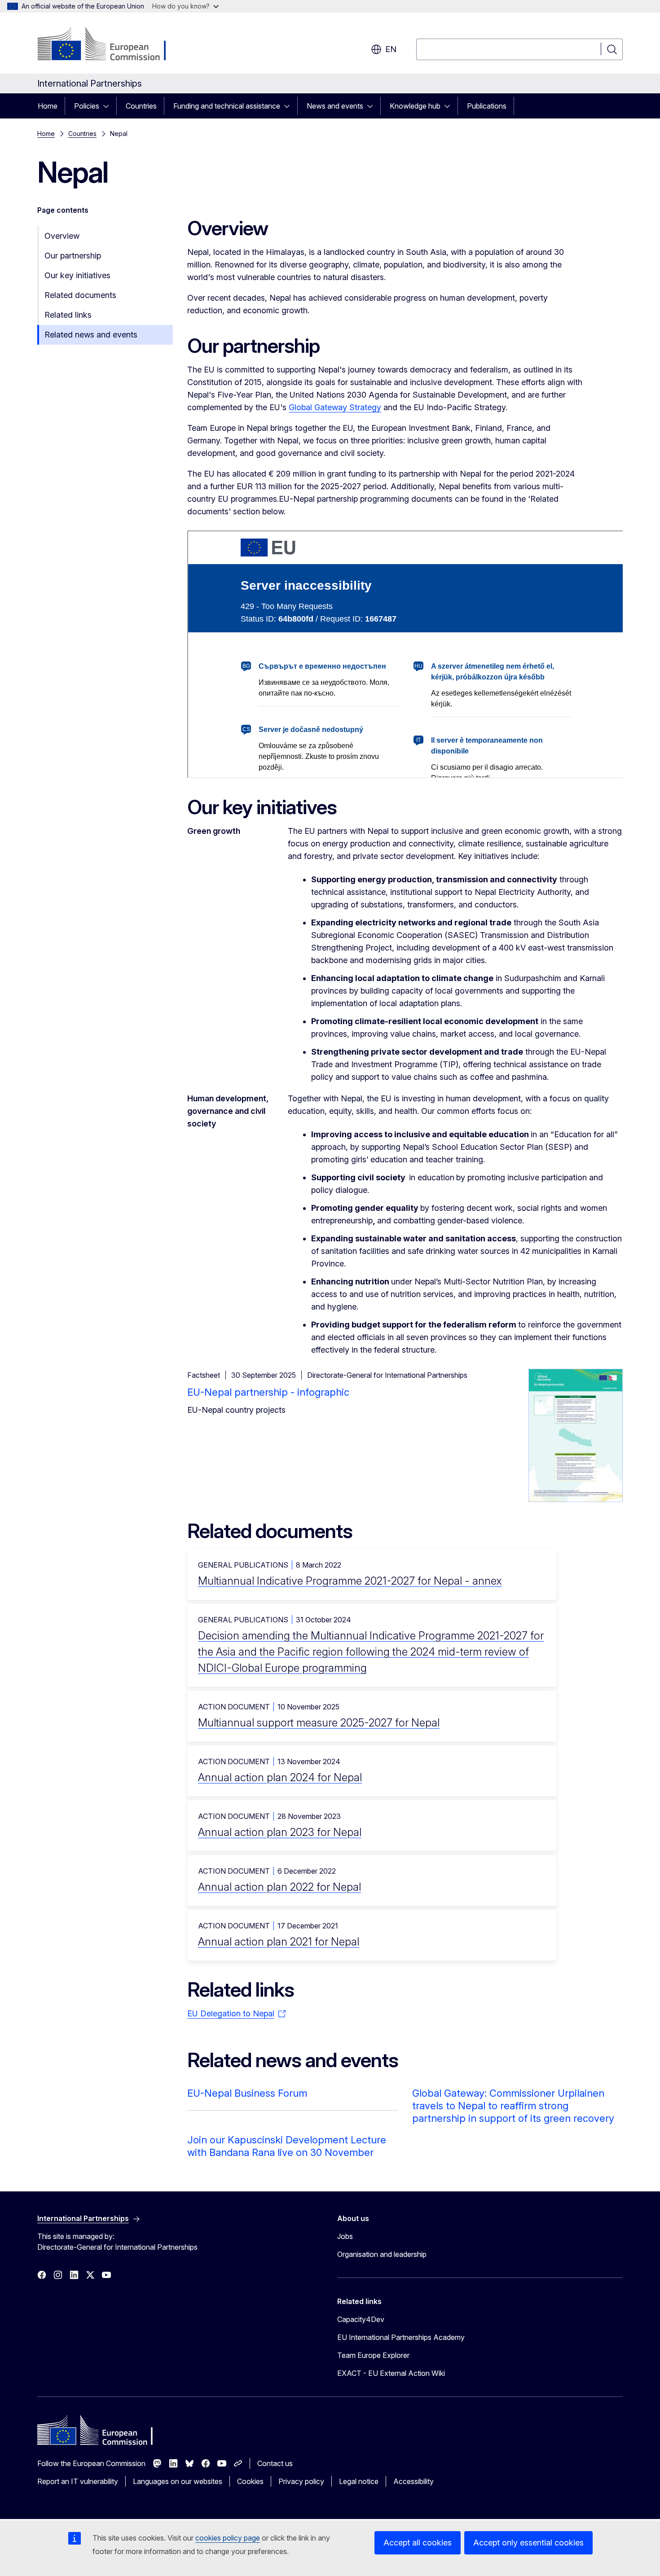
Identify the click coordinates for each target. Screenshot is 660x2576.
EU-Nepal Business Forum (247, 2093)
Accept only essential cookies (528, 2543)
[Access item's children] (109, 106)
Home (48, 106)
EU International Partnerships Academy (401, 2337)
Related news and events (91, 335)
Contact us (275, 2463)
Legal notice (359, 2481)
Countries (141, 106)
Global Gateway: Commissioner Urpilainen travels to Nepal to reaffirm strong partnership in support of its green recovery (513, 2106)
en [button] (391, 49)
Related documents (80, 295)
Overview (62, 236)
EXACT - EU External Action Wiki (391, 2373)
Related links (68, 315)
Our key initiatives (77, 275)
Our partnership (73, 256)
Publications (487, 106)
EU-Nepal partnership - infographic (268, 1392)
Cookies (250, 2481)
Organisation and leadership (382, 2254)
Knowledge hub (415, 106)
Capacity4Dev (361, 2319)
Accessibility (414, 2481)
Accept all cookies (418, 2543)
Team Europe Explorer (373, 2355)
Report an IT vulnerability (78, 2481)
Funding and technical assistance (227, 106)
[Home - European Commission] (110, 45)
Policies (87, 106)
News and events (335, 106)
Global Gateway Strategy (335, 407)
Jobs (345, 2236)
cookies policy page (228, 2538)
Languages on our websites (178, 2481)
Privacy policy (301, 2481)
